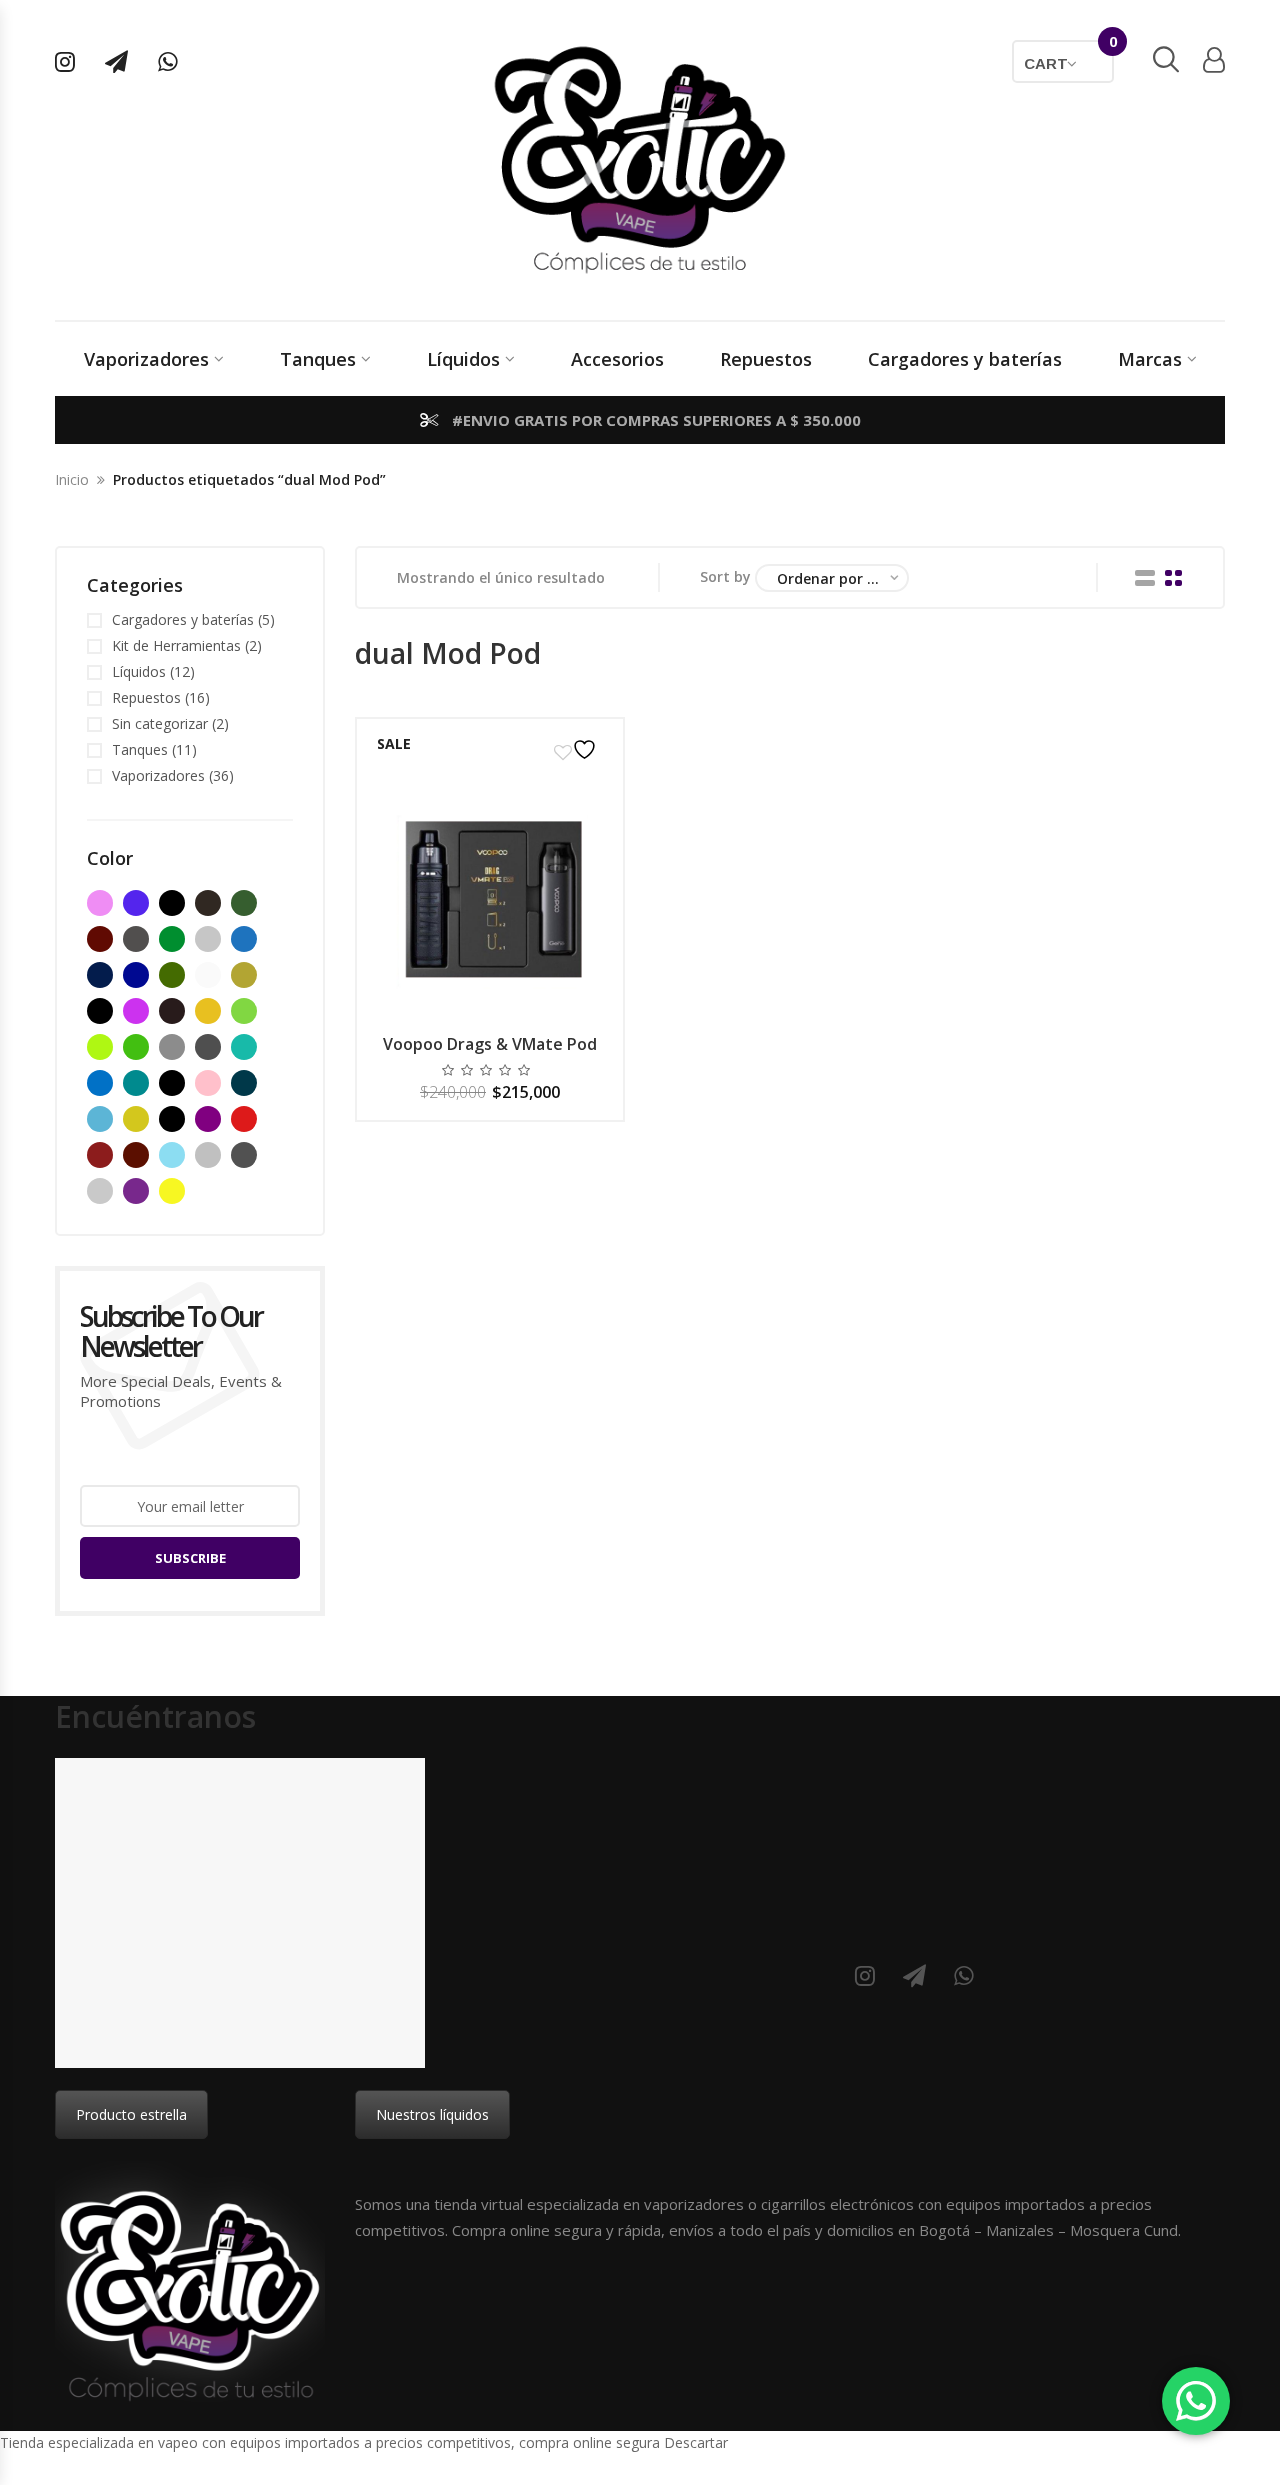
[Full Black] (172, 1011)
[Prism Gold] (136, 1119)
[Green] (244, 1011)
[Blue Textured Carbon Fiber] (136, 975)
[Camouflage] (172, 975)
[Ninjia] (172, 1083)
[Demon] (100, 1011)
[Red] (244, 1119)
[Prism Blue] (244, 1083)
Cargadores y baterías (965, 359)
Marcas (1150, 359)
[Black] (172, 903)
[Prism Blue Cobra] (100, 1119)
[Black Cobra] (208, 903)
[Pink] (208, 1083)
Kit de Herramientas (176, 645)
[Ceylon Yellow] (244, 975)
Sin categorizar (160, 723)
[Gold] (208, 1011)
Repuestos (766, 359)
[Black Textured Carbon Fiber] (136, 939)
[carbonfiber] (208, 975)
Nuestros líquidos (432, 2114)
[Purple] (208, 1119)
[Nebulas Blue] (136, 1083)
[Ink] (208, 1047)
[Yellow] (172, 1191)
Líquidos (463, 359)
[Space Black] (244, 1155)
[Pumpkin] (172, 1119)
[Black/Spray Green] (172, 939)
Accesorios (617, 359)
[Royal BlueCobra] (172, 1155)
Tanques (318, 359)
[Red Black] (100, 1155)
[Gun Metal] (172, 1047)
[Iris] (244, 1047)
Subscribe (190, 1558)
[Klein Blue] (100, 1083)
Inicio (72, 479)
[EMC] (136, 1011)
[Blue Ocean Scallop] (100, 975)
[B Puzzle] (136, 903)
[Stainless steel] (100, 1191)
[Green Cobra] (136, 1047)
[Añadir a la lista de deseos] (578, 749)
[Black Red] (100, 939)
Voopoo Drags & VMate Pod (490, 1044)
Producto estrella (131, 2114)
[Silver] (208, 1155)
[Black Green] (244, 903)
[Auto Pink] (100, 903)
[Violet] (136, 1191)
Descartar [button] (696, 2442)
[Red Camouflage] (136, 1155)
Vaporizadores (146, 359)
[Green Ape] (100, 1047)
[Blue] (244, 939)
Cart (1069, 56)
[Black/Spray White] (208, 939)
